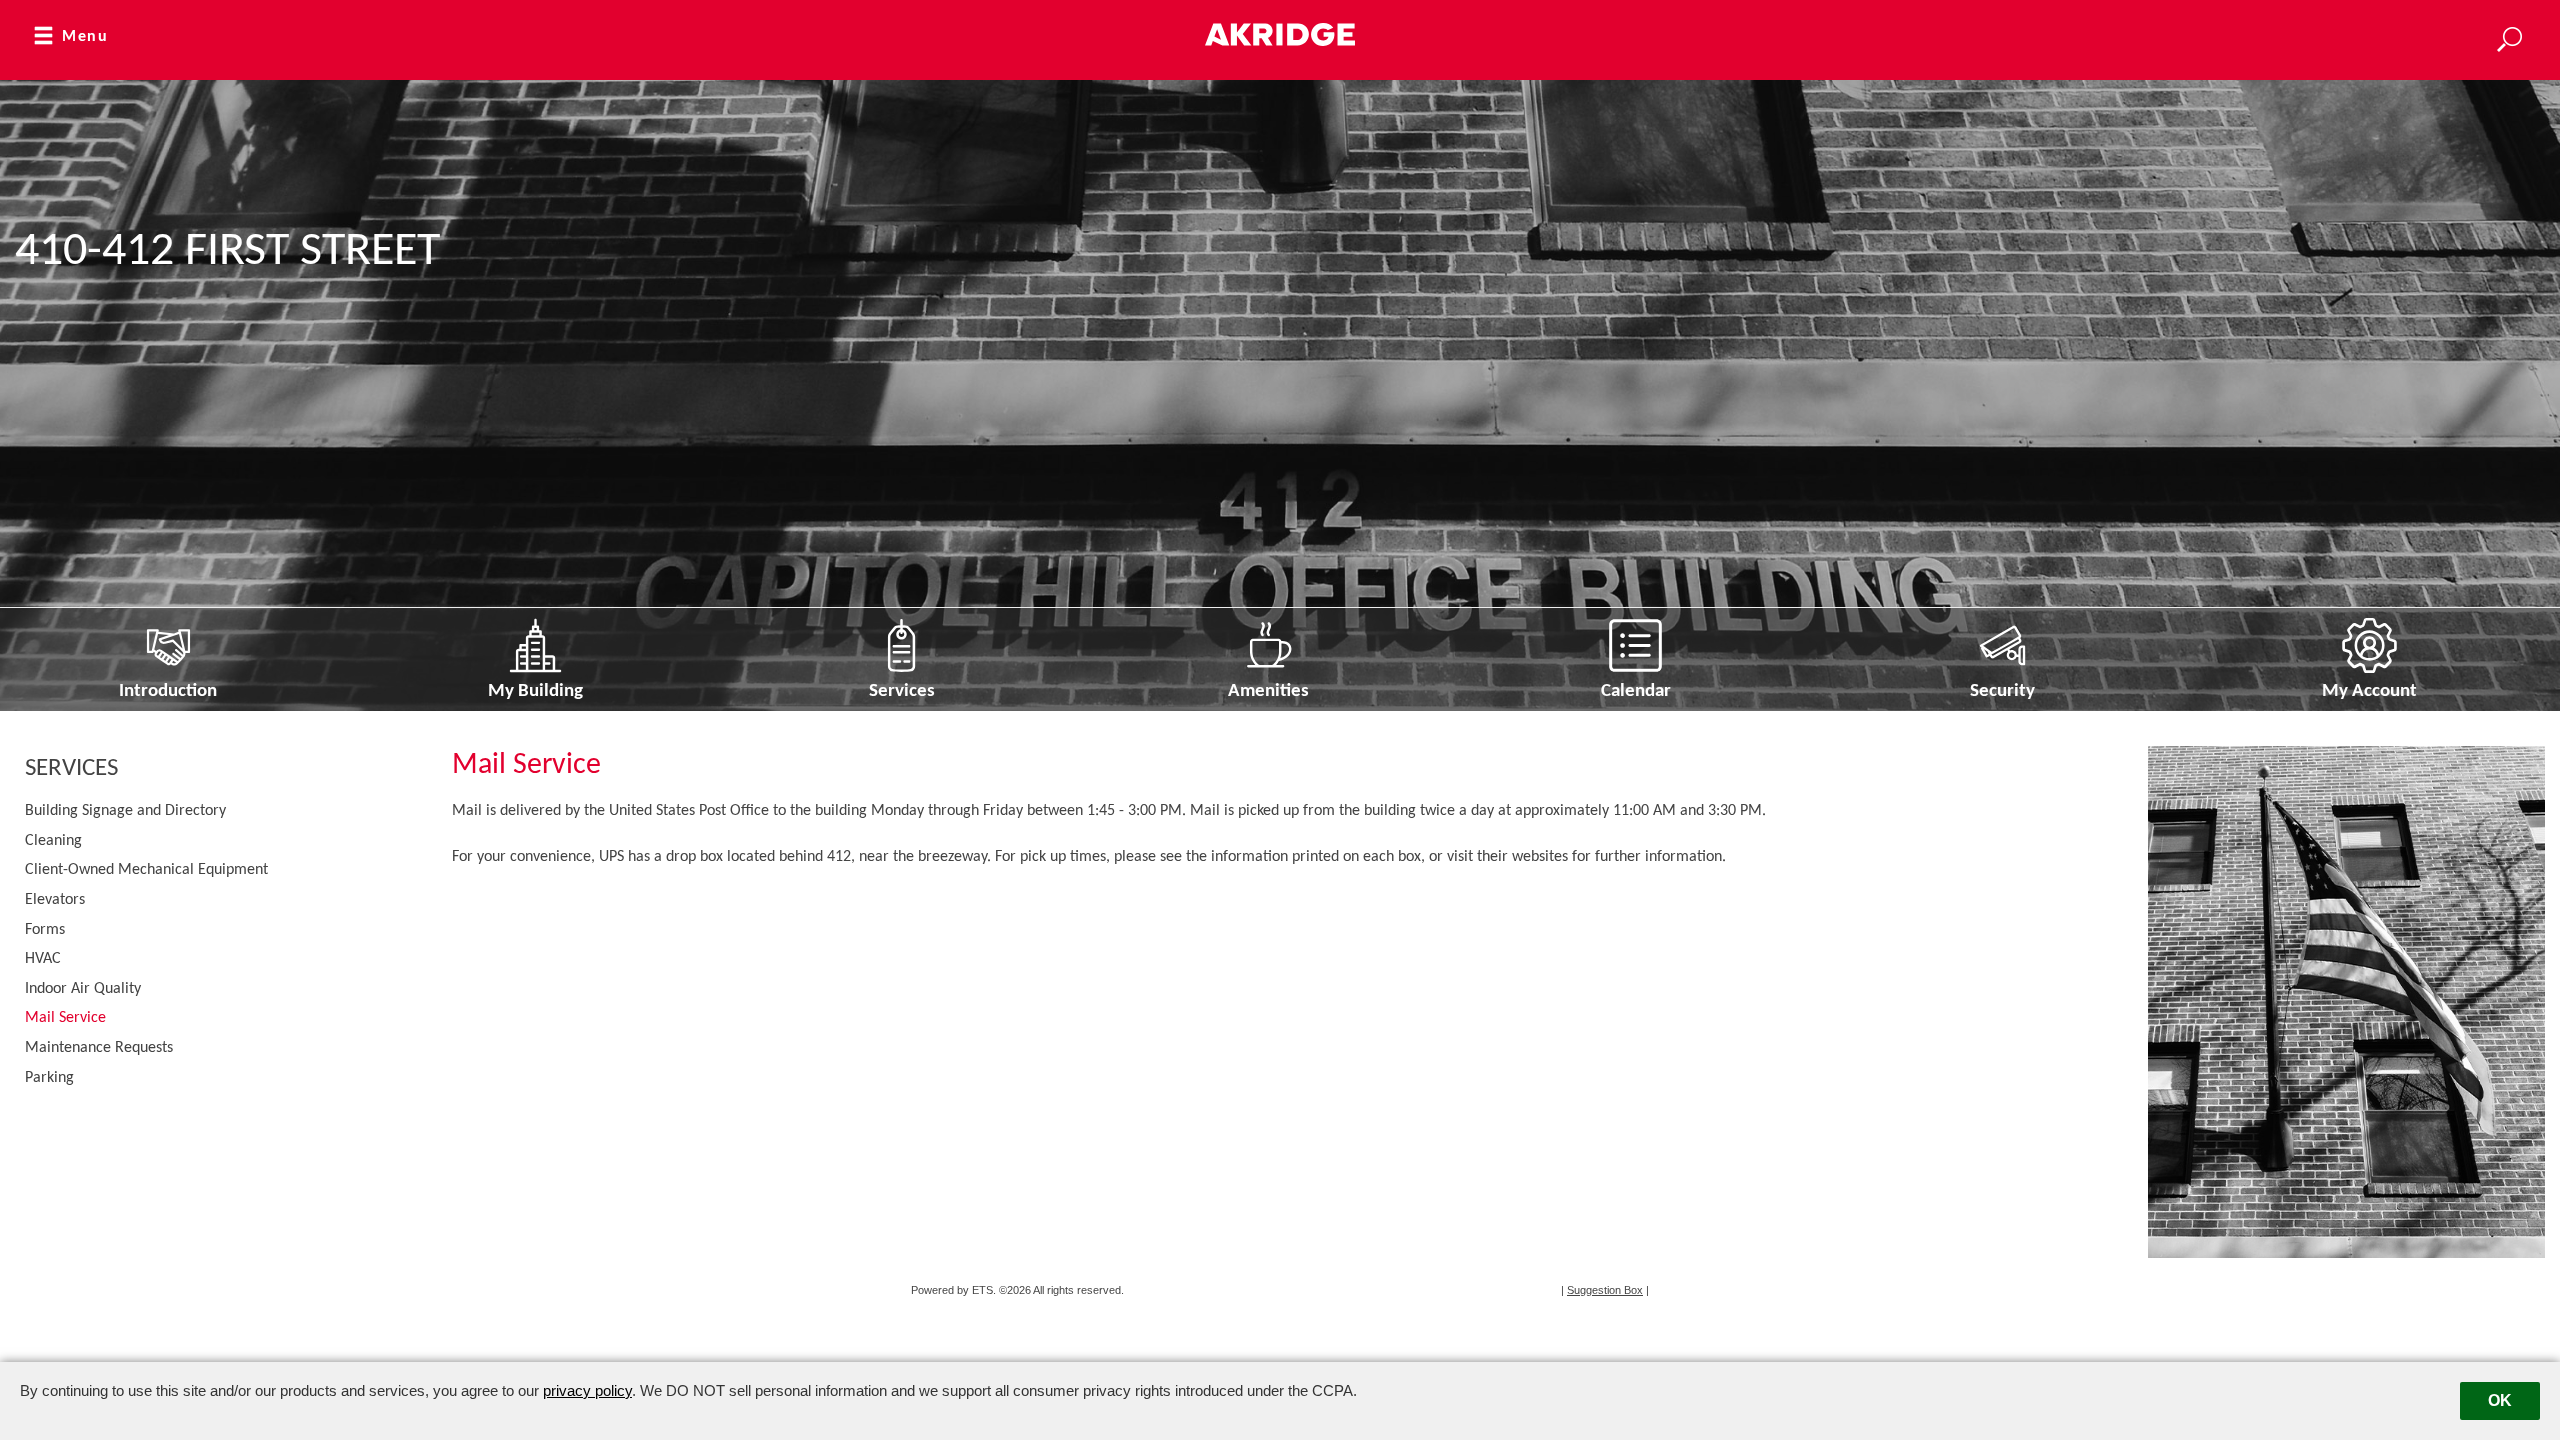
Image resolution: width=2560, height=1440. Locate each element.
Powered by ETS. (953, 1290)
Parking (49, 1078)
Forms (45, 930)
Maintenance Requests (99, 1048)
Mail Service (65, 1018)
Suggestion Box (1605, 1290)
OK (2500, 1400)
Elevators (55, 900)
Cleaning (53, 841)
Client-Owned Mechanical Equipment (146, 870)
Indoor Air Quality (83, 989)
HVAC (43, 959)
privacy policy (587, 1390)
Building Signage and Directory (125, 811)
